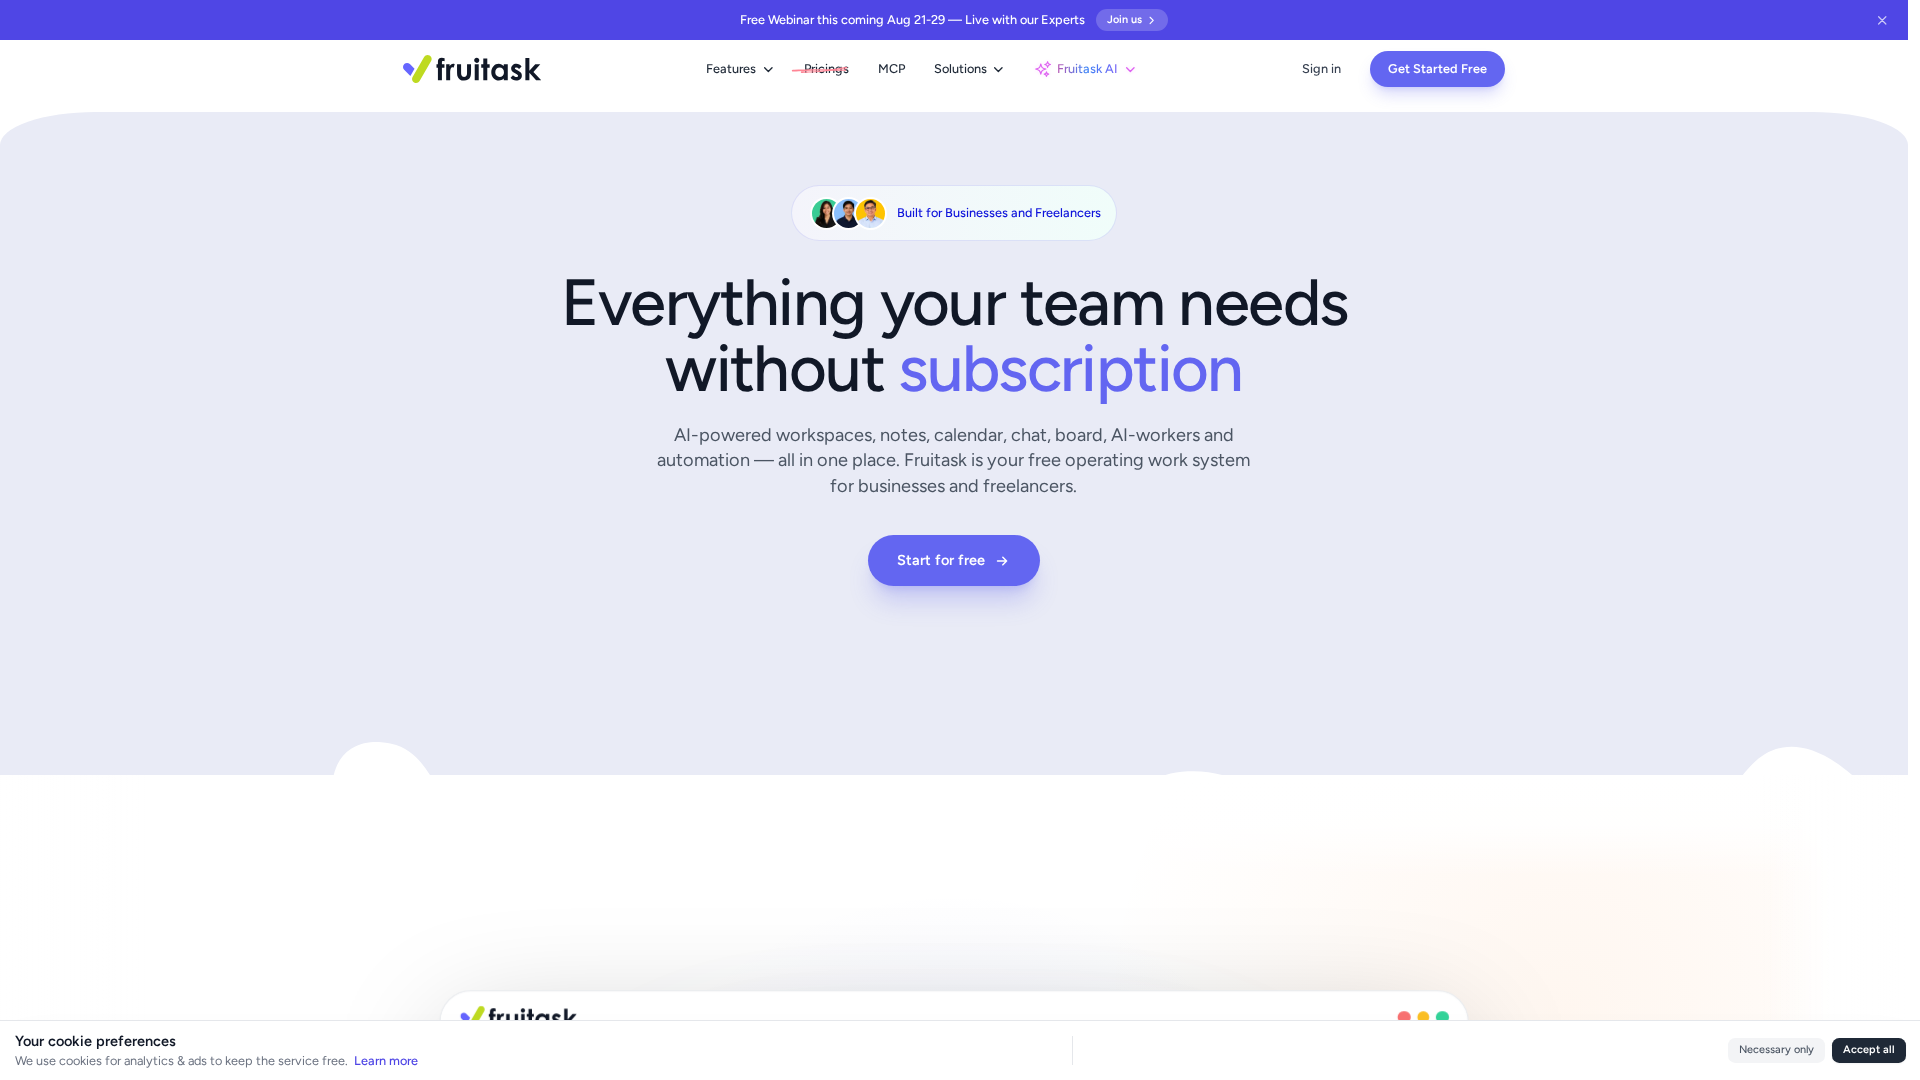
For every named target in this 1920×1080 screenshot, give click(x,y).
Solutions (960, 68)
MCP (891, 68)
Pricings (826, 68)
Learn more (386, 1060)
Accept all (1869, 1049)
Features (731, 68)
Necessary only (1776, 1049)
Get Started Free (1437, 68)
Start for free (941, 560)
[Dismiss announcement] (1883, 20)
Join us (1124, 19)
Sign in (1321, 68)
